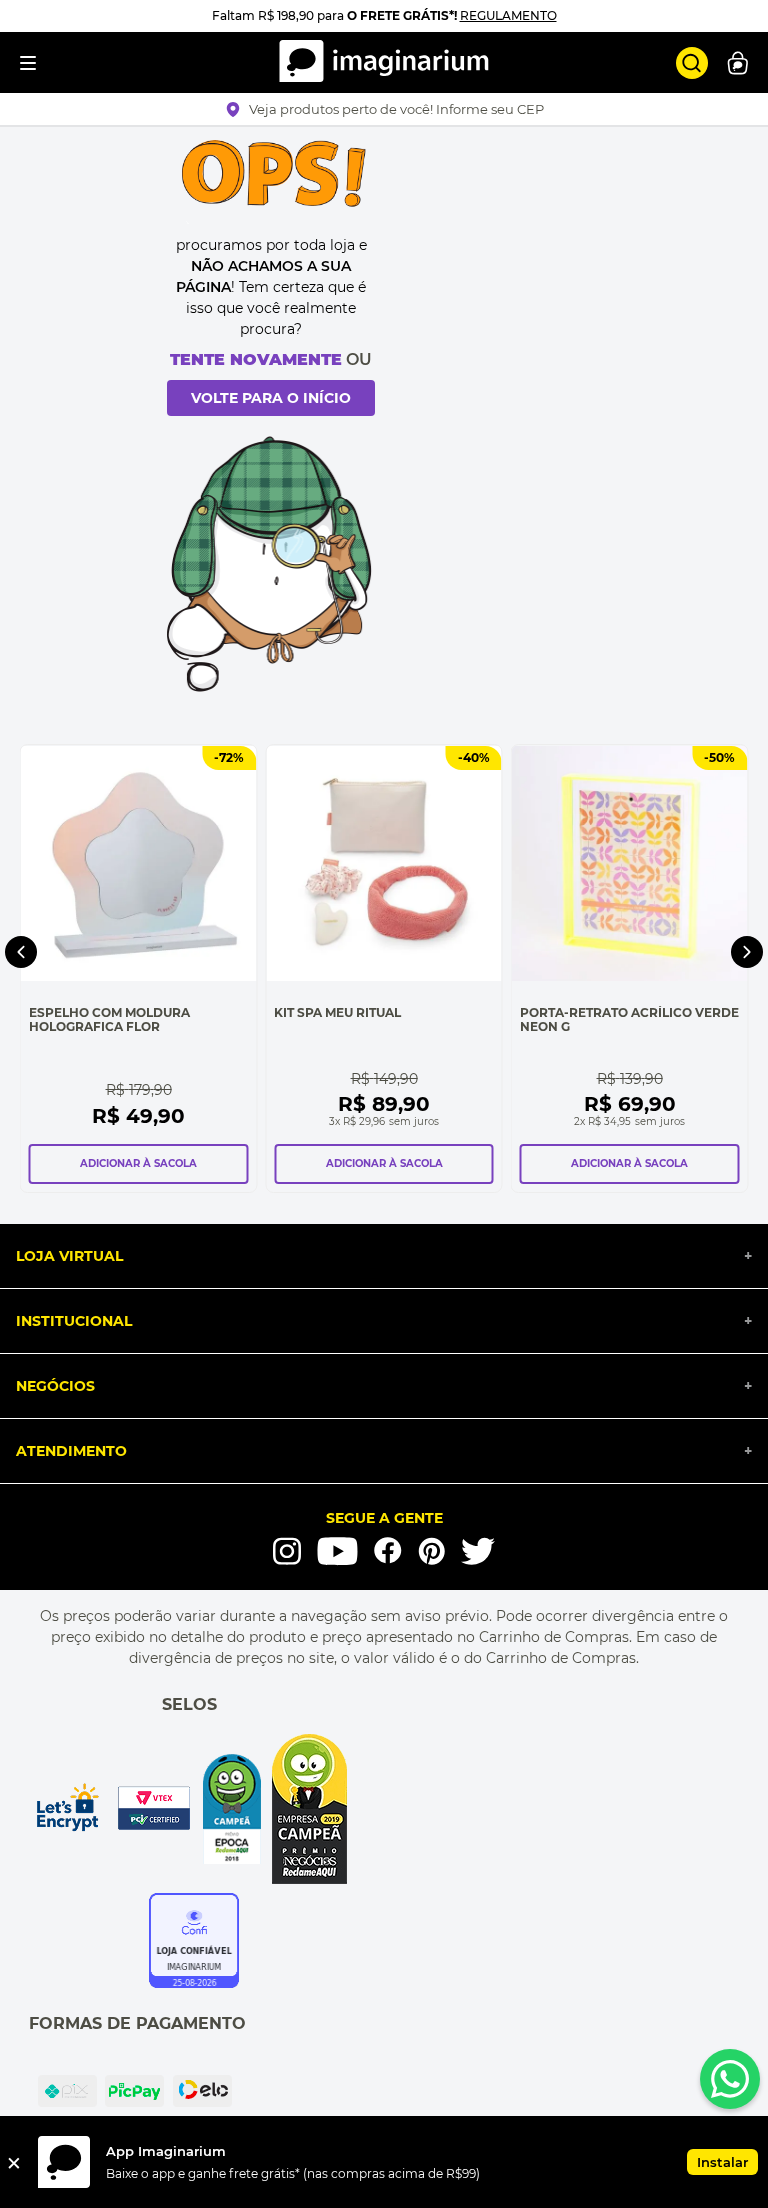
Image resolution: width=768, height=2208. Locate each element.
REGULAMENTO (508, 15)
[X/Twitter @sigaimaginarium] (478, 1551)
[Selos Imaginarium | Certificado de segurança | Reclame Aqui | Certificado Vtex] (189, 1809)
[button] (384, 109)
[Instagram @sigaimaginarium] (287, 1551)
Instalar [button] (722, 2162)
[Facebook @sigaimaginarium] (388, 1550)
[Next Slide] (747, 952)
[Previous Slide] (21, 952)
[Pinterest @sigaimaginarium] (431, 1551)
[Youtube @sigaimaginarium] (337, 1551)
